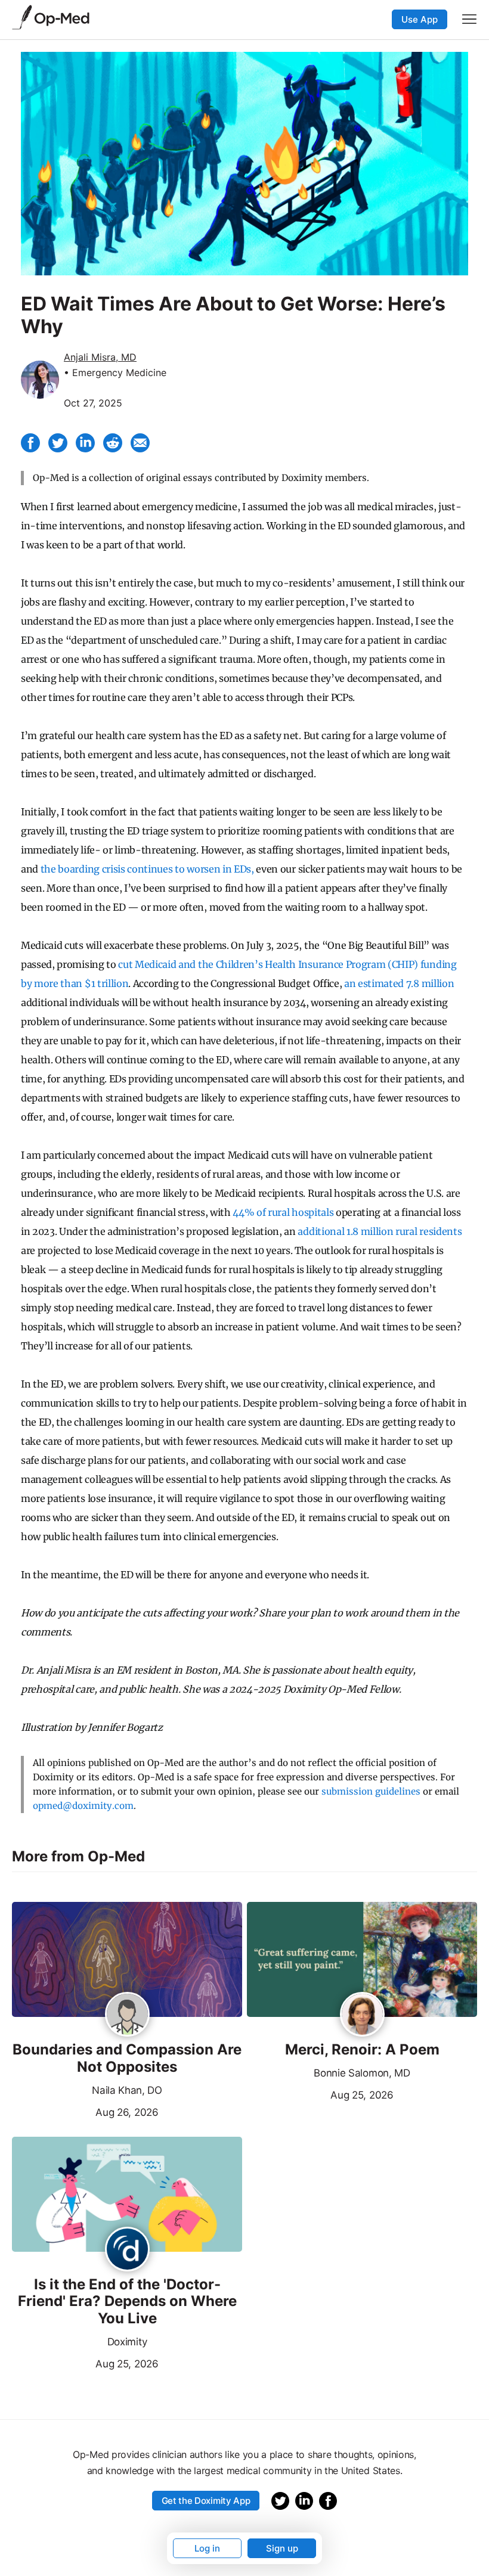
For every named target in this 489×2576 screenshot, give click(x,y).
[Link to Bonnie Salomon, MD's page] (362, 2015)
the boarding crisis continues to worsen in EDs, (147, 869)
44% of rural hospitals (283, 1212)
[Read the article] (127, 1960)
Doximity (127, 2342)
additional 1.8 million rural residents (380, 1231)
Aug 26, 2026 (85, 2111)
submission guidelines (371, 1791)
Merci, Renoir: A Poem (362, 2050)
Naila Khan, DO (127, 2090)
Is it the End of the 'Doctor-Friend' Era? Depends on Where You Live (127, 2302)
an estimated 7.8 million (399, 983)
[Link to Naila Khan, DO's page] (127, 2015)
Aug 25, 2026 (320, 2094)
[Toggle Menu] (469, 19)
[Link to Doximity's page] (127, 2250)
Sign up (282, 2548)
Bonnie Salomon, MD (362, 2073)
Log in (207, 2548)
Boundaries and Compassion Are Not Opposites (127, 2058)
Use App (420, 19)
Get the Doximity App (206, 2501)
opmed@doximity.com (83, 1806)
